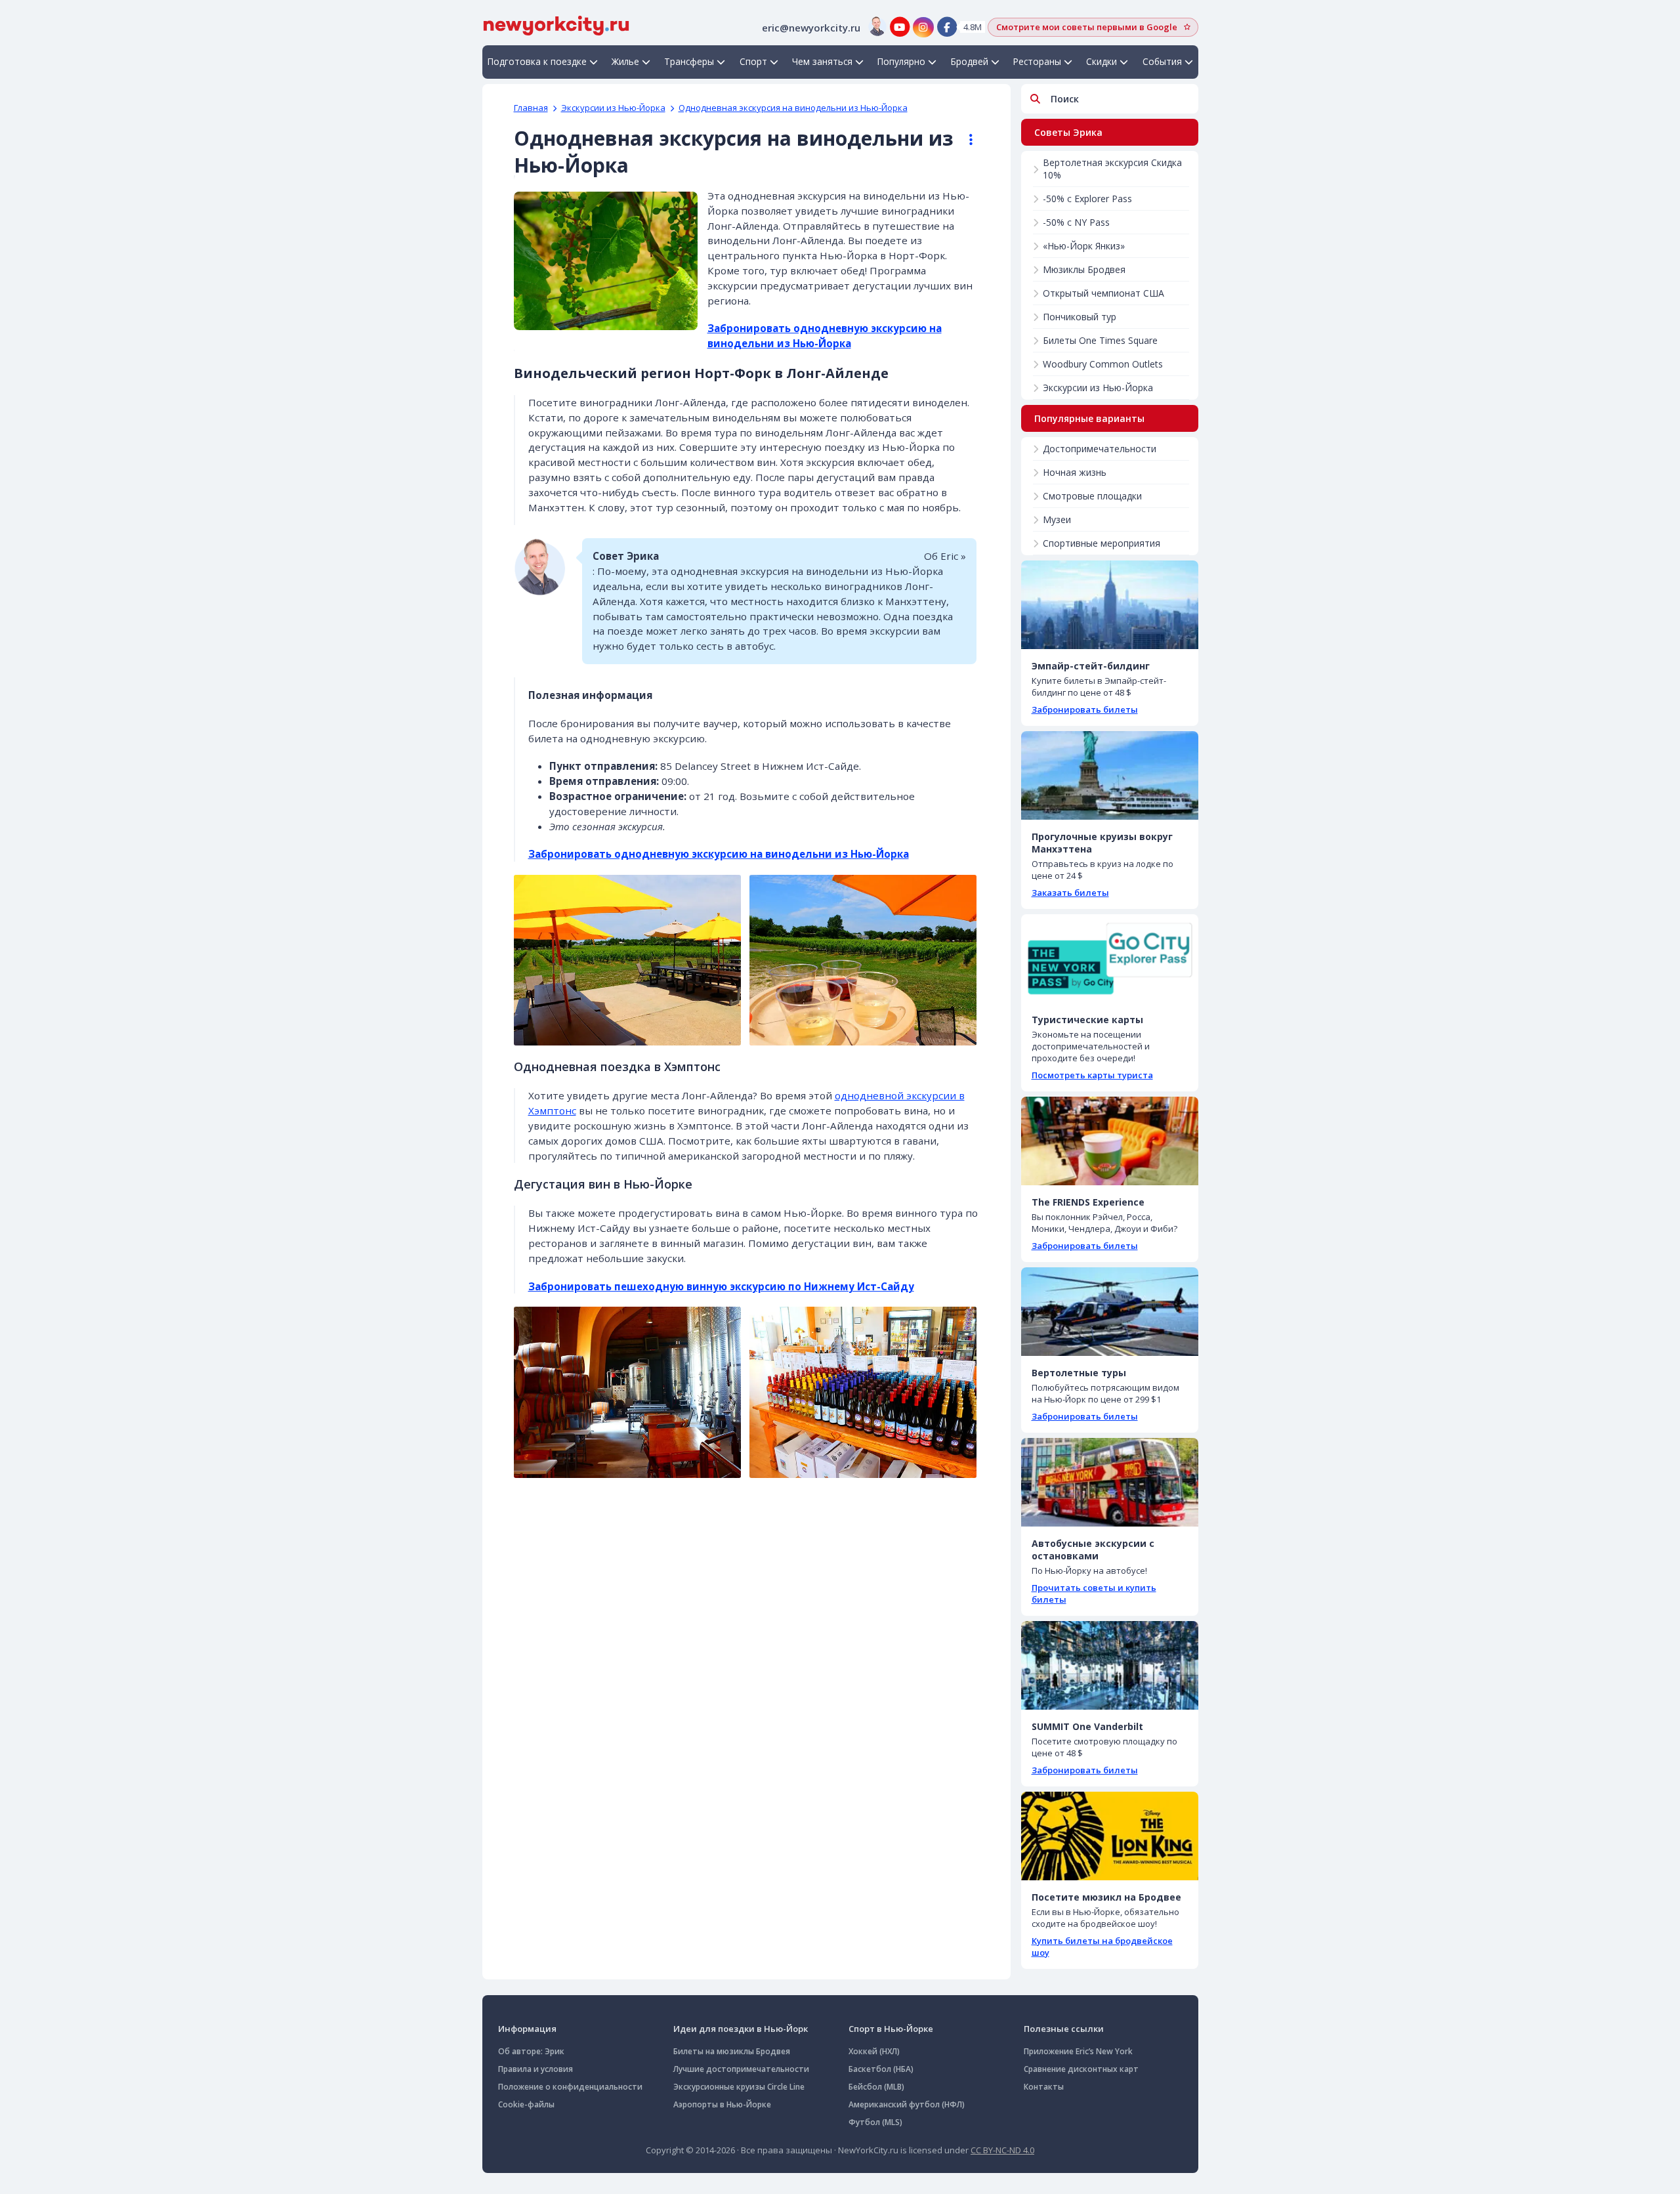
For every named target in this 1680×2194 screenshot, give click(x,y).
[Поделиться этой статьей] (965, 140)
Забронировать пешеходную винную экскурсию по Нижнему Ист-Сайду (721, 1286)
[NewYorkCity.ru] (556, 24)
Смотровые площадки (1092, 496)
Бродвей (970, 61)
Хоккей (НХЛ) (874, 2051)
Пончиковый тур (1080, 317)
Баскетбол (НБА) (881, 2069)
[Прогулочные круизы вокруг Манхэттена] (1110, 775)
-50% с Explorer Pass (1087, 199)
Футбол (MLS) (875, 2122)
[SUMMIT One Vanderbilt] (1110, 1665)
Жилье (625, 61)
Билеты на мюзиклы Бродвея (732, 2051)
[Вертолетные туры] (1110, 1312)
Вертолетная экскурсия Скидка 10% (1112, 169)
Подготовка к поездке (537, 61)
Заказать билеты (1070, 893)
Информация (527, 2029)
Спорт (753, 61)
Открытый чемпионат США (1103, 293)
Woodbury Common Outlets (1103, 364)
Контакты (1044, 2087)
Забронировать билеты (1085, 709)
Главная (531, 108)
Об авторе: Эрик (531, 2051)
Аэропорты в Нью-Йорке (722, 2104)
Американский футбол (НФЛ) (907, 2104)
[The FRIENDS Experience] (1110, 1141)
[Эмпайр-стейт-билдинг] (1110, 605)
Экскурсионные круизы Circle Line (739, 2087)
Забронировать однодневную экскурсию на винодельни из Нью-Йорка (719, 854)
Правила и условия (535, 2069)
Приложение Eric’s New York (1078, 2051)
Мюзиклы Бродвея (1084, 269)
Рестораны (1037, 61)
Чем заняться (822, 61)
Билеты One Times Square (1100, 340)
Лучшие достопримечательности (741, 2069)
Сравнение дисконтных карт (1081, 2069)
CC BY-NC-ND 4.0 (1002, 2150)
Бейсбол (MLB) (876, 2087)
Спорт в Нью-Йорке (891, 2029)
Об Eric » (945, 556)
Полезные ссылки (1064, 2029)
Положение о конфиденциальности (570, 2087)
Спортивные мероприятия (1102, 543)
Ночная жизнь (1075, 472)
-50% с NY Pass (1076, 222)
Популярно (901, 61)
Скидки (1102, 61)
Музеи (1057, 519)
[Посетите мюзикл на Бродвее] (1110, 1836)
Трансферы (689, 61)
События (1162, 61)
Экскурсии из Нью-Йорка (613, 108)
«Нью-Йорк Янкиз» (1084, 246)
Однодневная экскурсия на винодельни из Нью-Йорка (793, 108)
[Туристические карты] (1110, 959)
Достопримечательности (1100, 449)
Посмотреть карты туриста (1092, 1075)
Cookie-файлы (526, 2104)
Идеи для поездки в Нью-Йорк (741, 2029)
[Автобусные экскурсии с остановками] (1110, 1482)
